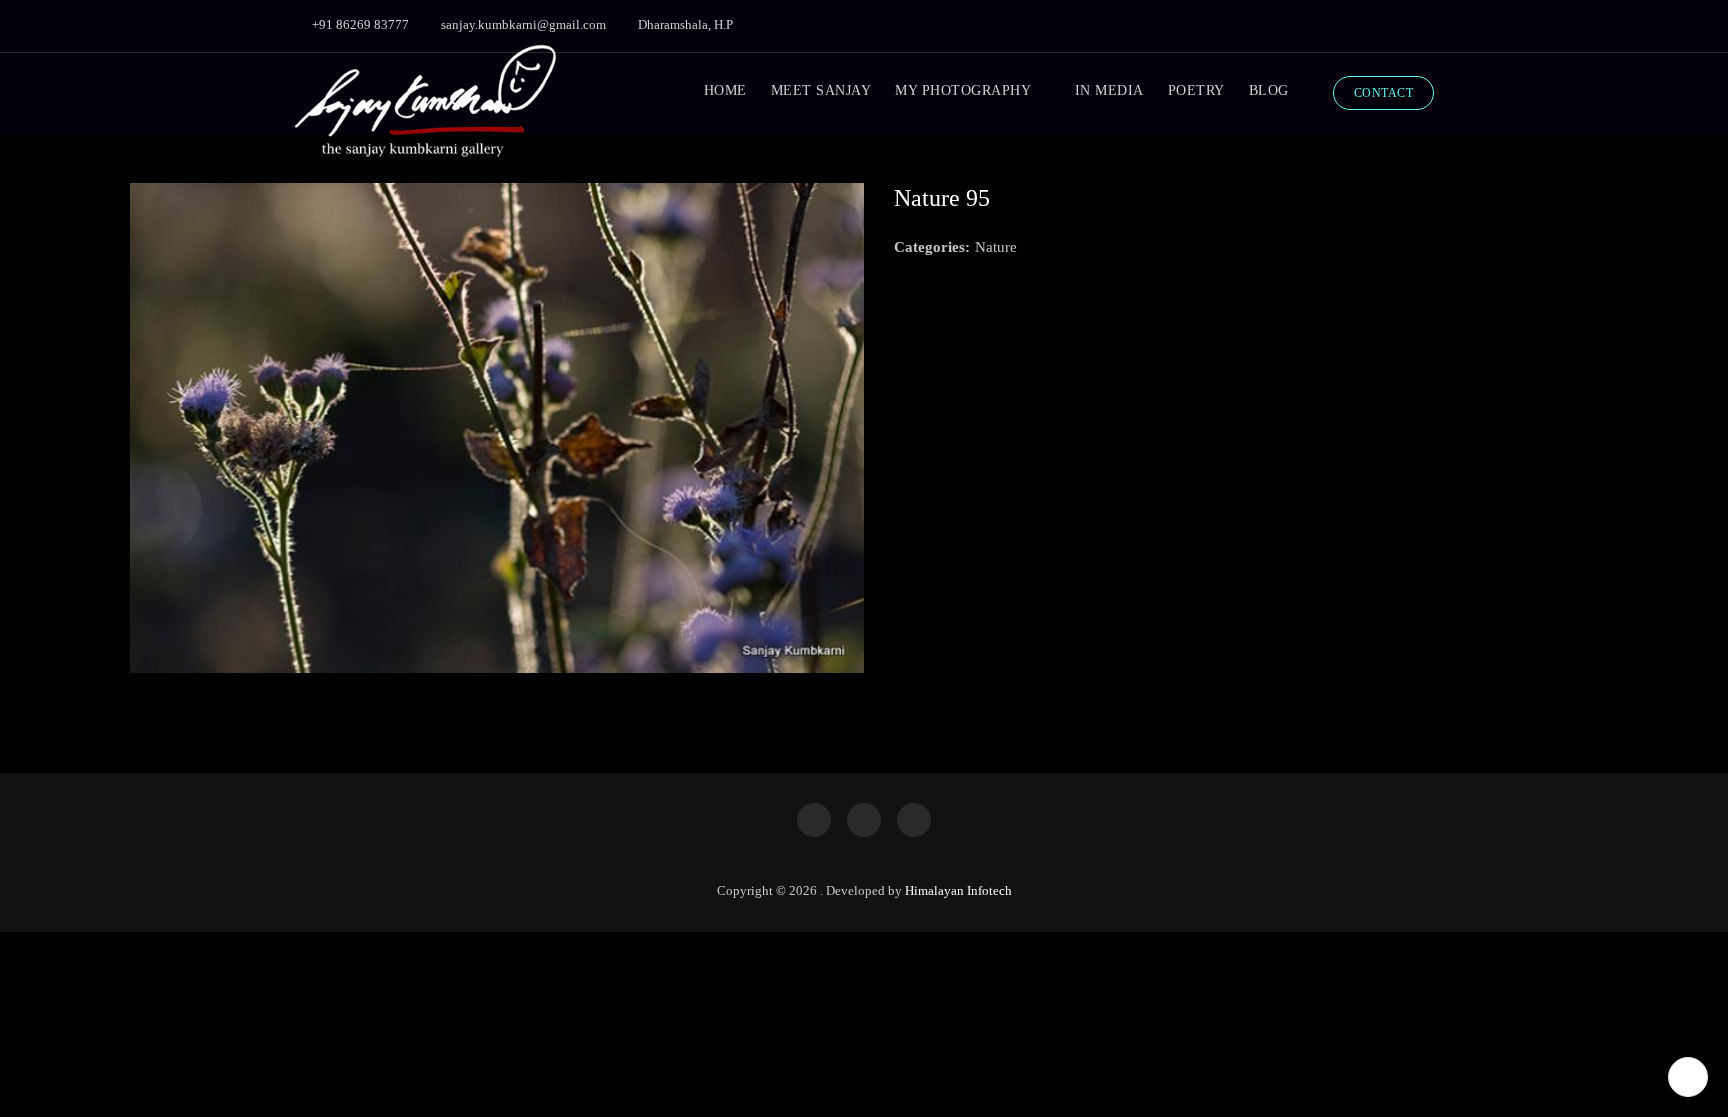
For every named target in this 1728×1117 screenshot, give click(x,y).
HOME (725, 90)
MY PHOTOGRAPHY (963, 90)
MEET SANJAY (821, 90)
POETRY (1196, 90)
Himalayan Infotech (958, 890)
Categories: (932, 247)
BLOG (1269, 90)
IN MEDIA (1109, 90)
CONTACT (1384, 93)
